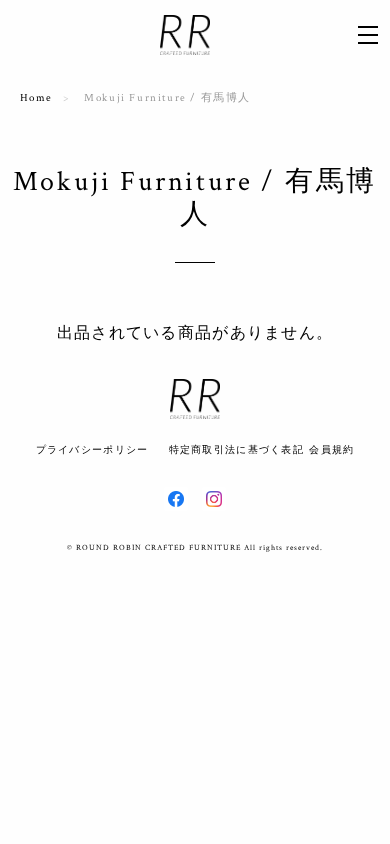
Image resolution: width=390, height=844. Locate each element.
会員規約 (331, 449)
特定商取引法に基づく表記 (236, 449)
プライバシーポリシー (92, 449)
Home (36, 98)
